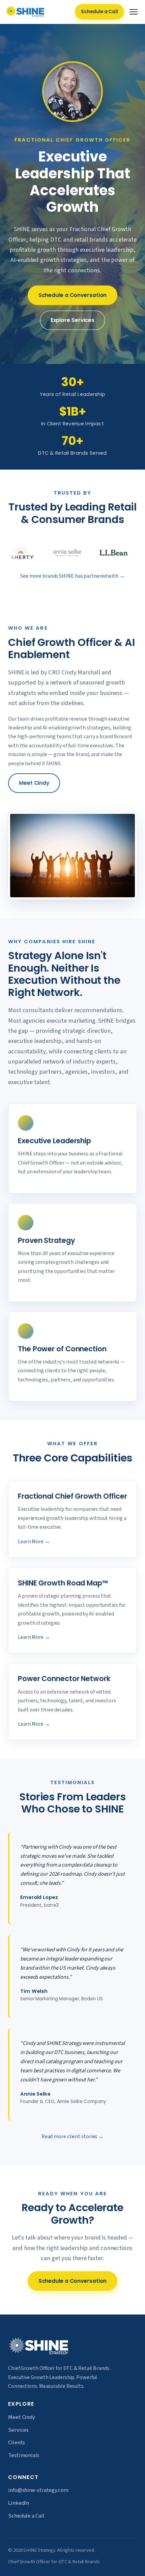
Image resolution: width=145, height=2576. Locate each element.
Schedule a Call (99, 12)
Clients (17, 2443)
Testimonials (24, 2455)
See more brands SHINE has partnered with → (72, 576)
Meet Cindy (34, 783)
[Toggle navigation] (134, 12)
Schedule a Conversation (73, 295)
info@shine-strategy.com (38, 2490)
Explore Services (72, 320)
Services (18, 2430)
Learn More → (34, 1542)
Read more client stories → (72, 2136)
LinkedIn (19, 2503)
